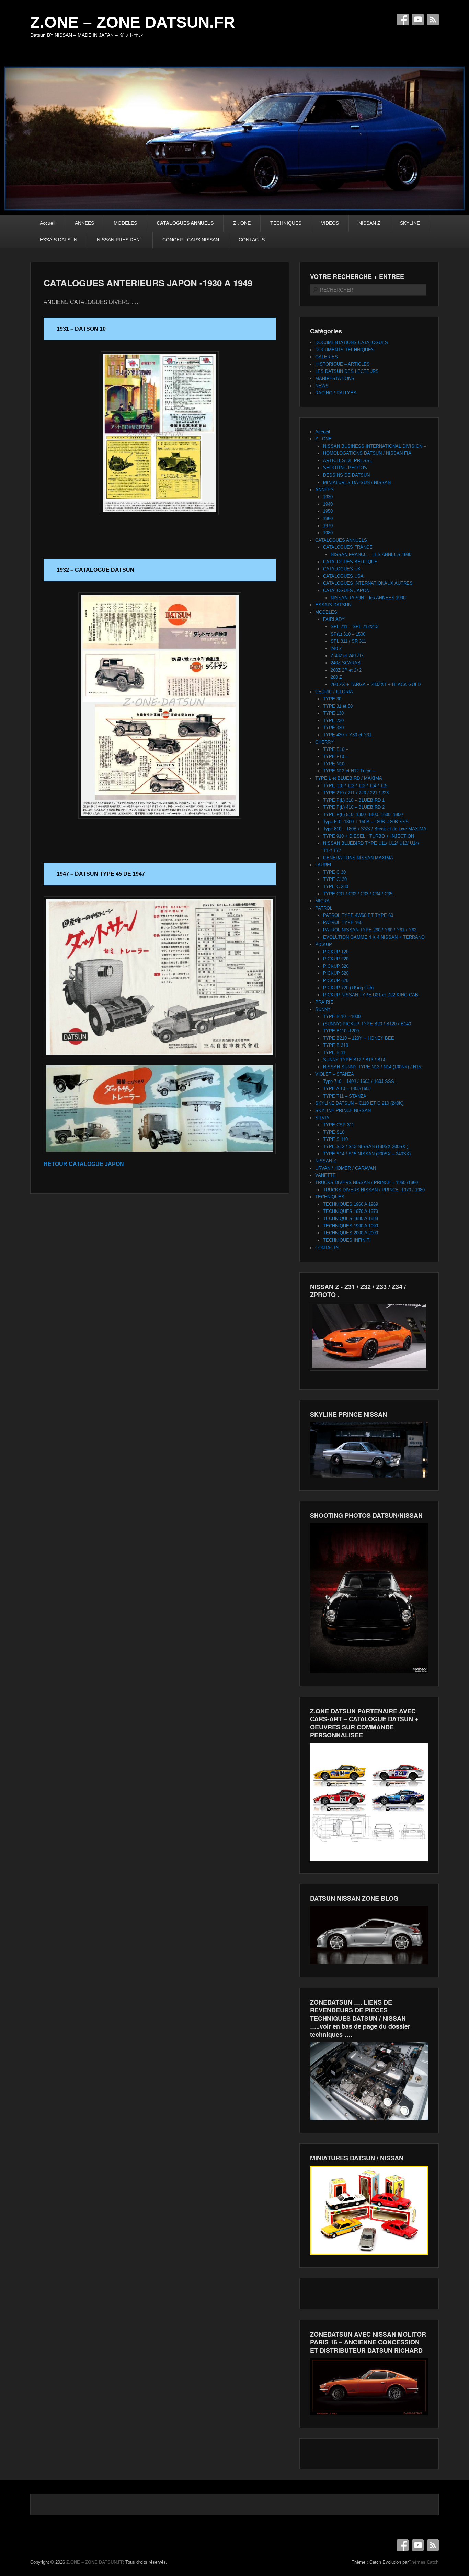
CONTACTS (252, 240)
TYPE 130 (333, 713)
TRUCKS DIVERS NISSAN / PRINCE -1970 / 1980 (374, 1190)
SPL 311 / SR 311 (348, 641)
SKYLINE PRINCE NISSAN (343, 1110)
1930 (328, 497)
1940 (328, 504)
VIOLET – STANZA (335, 1074)
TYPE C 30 (334, 872)
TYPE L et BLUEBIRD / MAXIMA (349, 778)
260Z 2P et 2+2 (346, 670)
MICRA (322, 901)
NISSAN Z (369, 223)
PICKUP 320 (336, 966)
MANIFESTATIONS (335, 379)
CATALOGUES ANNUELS (185, 223)
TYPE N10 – (336, 764)
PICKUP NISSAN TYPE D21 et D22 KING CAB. (371, 995)
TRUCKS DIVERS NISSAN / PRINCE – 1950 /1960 (367, 1183)
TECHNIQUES (286, 223)
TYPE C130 (335, 879)
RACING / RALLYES (336, 393)
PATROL (324, 908)
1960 (328, 518)
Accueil (48, 223)
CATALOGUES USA (343, 576)
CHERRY (324, 742)
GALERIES (327, 357)
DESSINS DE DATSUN (346, 475)
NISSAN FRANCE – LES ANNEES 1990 (371, 554)
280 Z (336, 677)
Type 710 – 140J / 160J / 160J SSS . (360, 1081)
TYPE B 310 (336, 1045)
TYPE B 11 (334, 1053)
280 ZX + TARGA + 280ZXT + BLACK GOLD (376, 684)
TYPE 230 (333, 720)
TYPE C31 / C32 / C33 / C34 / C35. (358, 894)
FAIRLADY (334, 619)
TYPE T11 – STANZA (345, 1096)
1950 (328, 511)
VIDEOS (330, 223)
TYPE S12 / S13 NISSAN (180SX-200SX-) (366, 1147)
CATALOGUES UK (342, 569)
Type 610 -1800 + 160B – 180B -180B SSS (366, 822)
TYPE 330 (333, 728)
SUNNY (323, 1009)
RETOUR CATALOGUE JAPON (84, 1164)
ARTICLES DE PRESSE (348, 460)
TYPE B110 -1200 (341, 1031)
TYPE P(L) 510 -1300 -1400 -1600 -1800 (363, 814)
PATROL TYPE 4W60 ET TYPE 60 (358, 915)
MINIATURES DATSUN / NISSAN (357, 482)
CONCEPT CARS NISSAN (191, 240)
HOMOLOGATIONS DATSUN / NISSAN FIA (367, 453)
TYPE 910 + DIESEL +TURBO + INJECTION (369, 836)
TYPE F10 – (335, 757)
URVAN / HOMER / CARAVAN (346, 1168)
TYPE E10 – (336, 749)
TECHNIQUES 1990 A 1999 (351, 1226)
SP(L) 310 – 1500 (348, 634)
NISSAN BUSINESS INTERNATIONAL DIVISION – (375, 446)
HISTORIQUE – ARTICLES (342, 364)
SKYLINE (410, 223)
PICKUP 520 (336, 973)
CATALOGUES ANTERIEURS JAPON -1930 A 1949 (148, 283)
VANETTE (325, 1175)
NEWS (322, 386)
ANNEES (84, 223)
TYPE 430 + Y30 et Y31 (347, 735)
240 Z (336, 648)
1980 (328, 533)
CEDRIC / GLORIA (334, 692)
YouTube (418, 20)
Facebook (403, 20)
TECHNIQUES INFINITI (347, 1240)
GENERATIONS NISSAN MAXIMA (358, 858)
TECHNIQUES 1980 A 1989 (351, 1219)
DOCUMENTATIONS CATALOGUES (352, 342)
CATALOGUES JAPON (346, 590)
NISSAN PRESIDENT (120, 240)
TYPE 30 (332, 699)
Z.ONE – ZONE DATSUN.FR (133, 22)
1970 (328, 526)
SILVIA (322, 1118)
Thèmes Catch (424, 2562)
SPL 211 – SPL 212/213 (354, 627)
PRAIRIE (324, 1002)
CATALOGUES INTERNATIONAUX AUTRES (368, 583)
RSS (433, 20)
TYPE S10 (334, 1132)
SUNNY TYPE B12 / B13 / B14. (355, 1060)
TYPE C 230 (336, 887)
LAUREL (324, 865)
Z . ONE (242, 223)
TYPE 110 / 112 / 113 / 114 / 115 (355, 786)
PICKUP (324, 944)
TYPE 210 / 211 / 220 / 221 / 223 (356, 793)
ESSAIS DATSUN (59, 240)
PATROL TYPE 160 (343, 923)
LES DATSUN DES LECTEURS (347, 371)
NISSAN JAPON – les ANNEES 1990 (368, 598)
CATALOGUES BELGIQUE (350, 562)
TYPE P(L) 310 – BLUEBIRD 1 (354, 800)
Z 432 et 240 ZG (347, 656)
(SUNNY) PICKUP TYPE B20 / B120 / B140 (367, 1024)
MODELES (125, 223)
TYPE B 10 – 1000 (342, 1017)
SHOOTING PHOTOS (345, 468)
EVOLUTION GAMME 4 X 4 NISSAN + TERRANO (374, 937)
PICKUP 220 (336, 959)
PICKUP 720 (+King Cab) (348, 988)
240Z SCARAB (346, 663)
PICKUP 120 (336, 952)
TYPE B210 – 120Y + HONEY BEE (359, 1038)
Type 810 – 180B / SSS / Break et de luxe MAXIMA (375, 829)
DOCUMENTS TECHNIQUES (345, 350)
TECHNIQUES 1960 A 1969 (351, 1204)
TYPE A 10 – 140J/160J (347, 1089)
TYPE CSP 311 (339, 1125)
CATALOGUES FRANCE (348, 547)
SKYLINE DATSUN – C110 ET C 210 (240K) (359, 1103)
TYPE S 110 (335, 1139)
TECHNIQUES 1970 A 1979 (351, 1211)
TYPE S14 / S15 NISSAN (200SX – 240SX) (367, 1154)
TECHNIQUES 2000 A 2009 (351, 1233)
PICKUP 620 (336, 980)
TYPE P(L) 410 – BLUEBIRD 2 (354, 807)
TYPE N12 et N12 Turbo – (349, 771)
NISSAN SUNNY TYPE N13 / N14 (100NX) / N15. (373, 1067)
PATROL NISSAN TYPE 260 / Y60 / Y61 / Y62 (370, 930)
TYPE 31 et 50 (338, 706)
